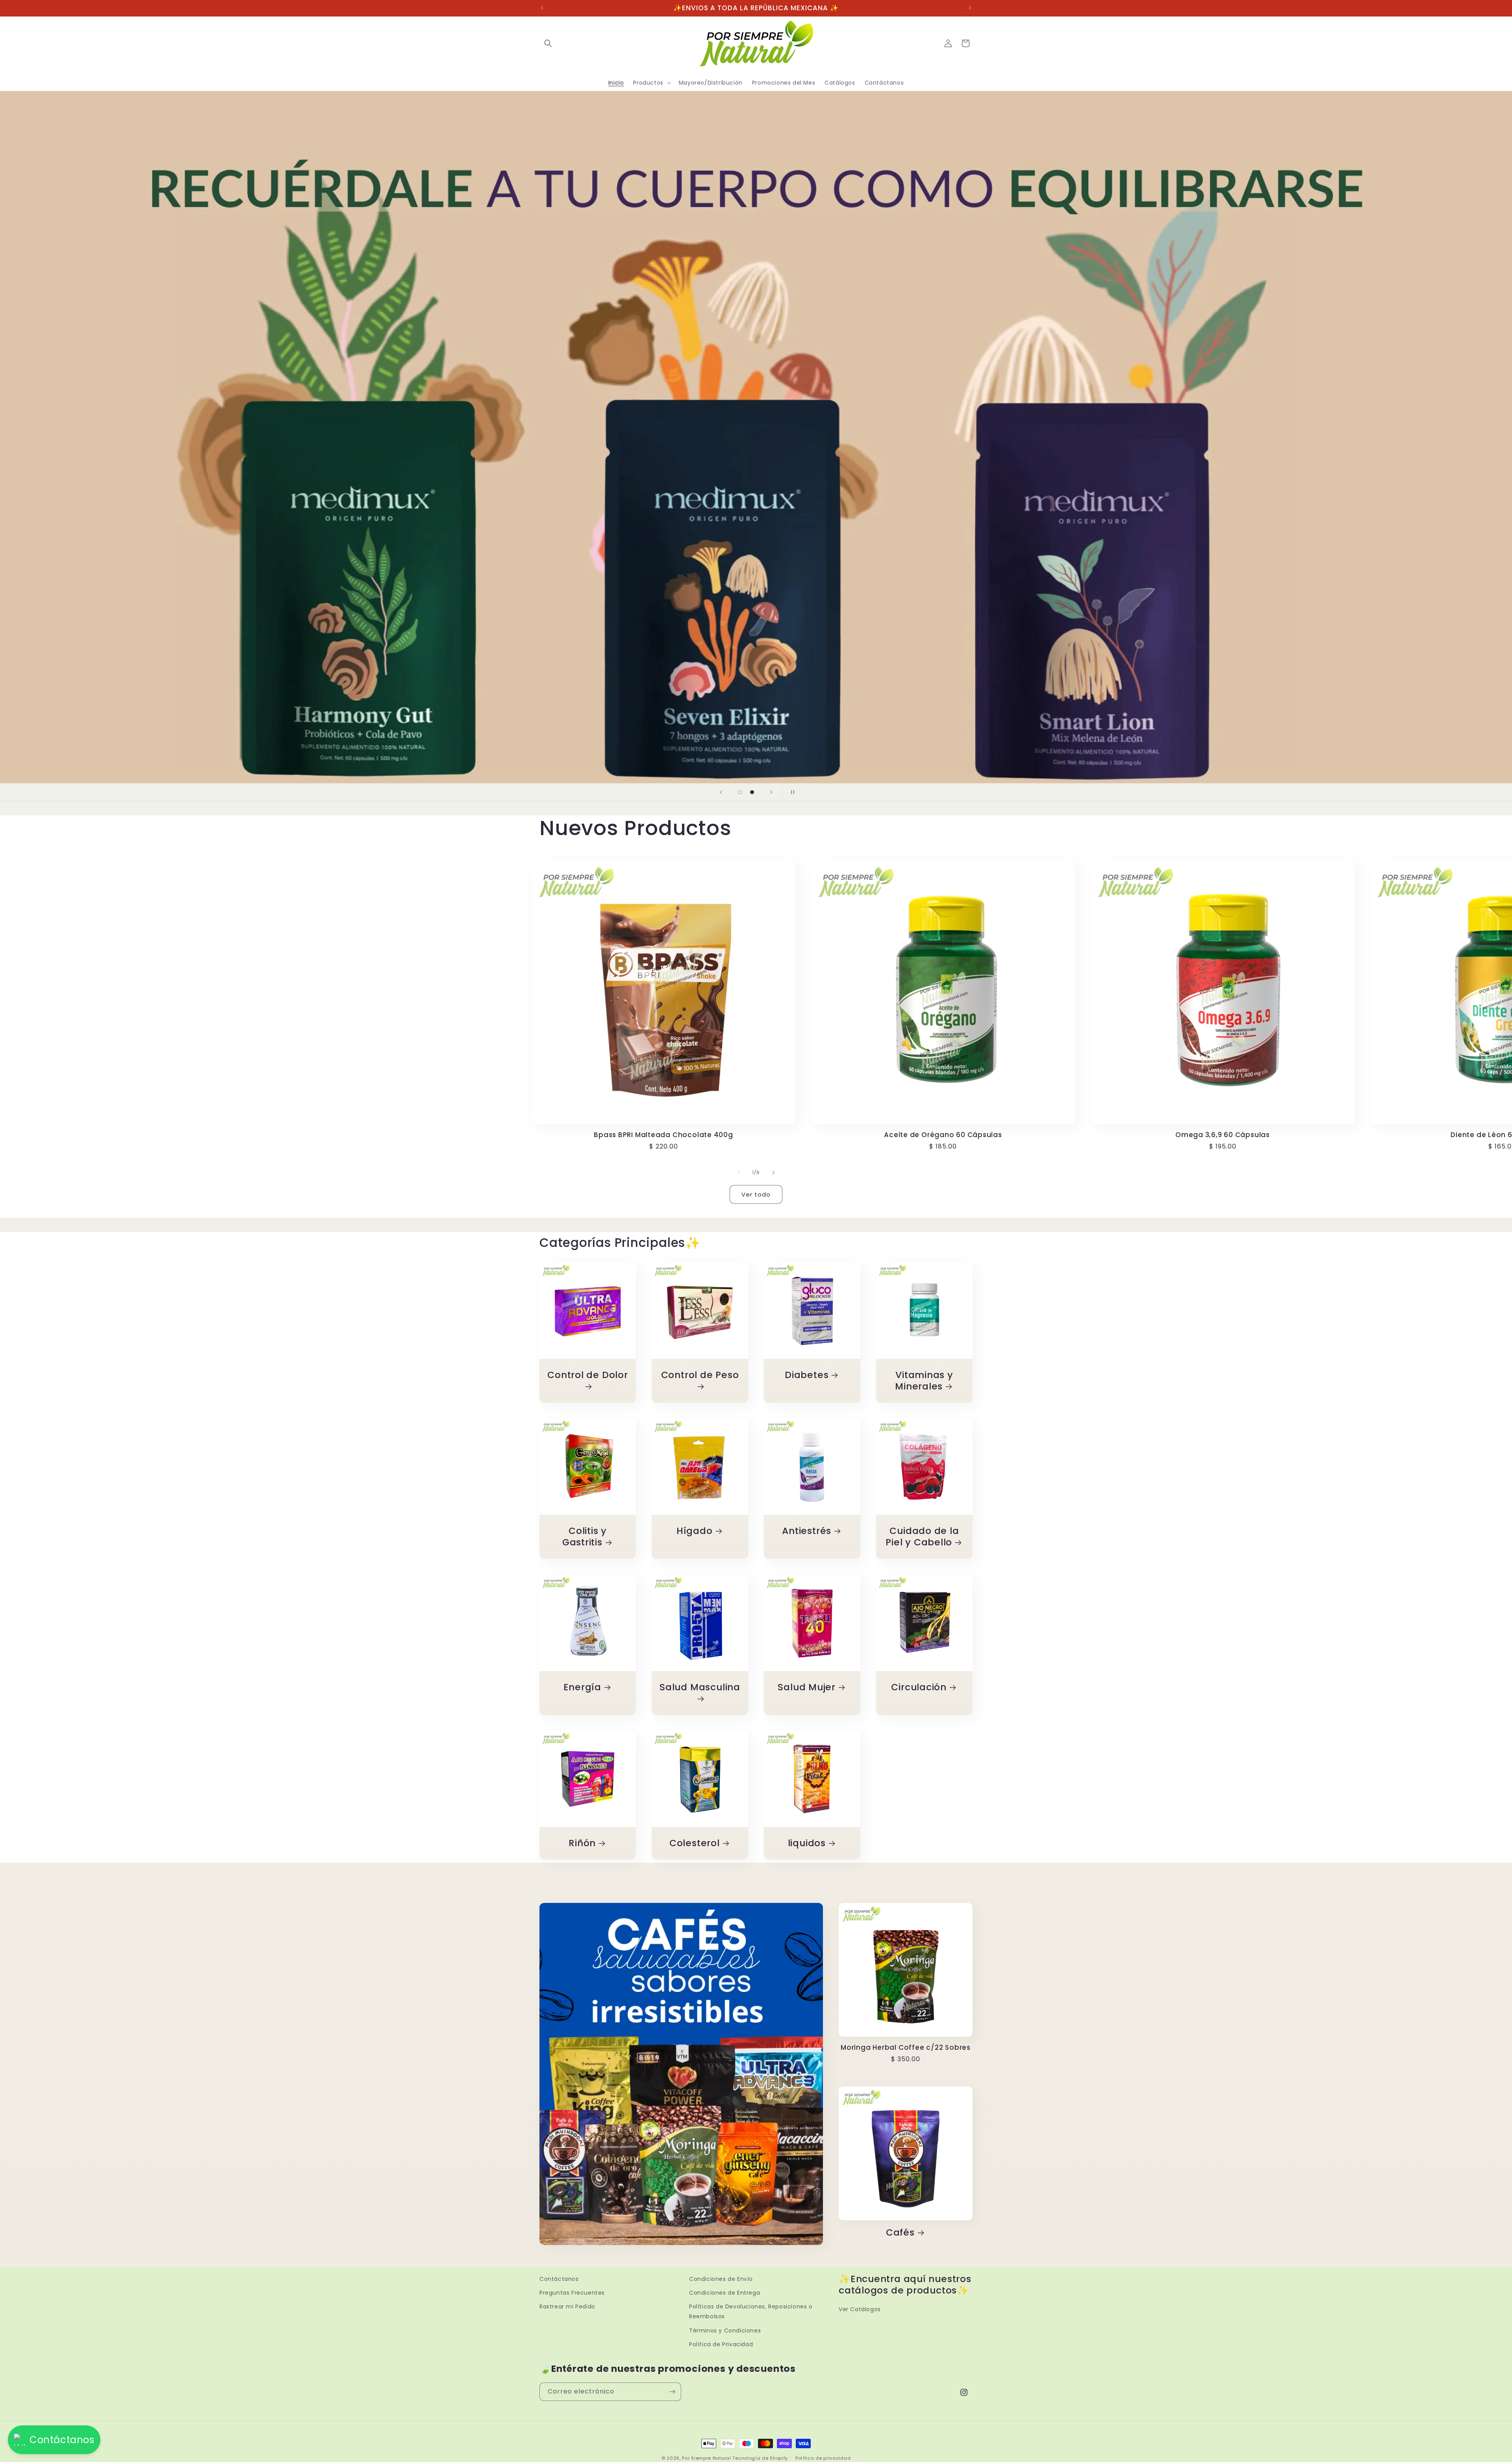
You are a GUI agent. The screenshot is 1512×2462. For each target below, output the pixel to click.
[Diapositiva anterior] (721, 792)
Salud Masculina (700, 1688)
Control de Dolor (587, 1375)
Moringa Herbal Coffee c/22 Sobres (906, 2048)
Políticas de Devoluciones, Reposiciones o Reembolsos (751, 2311)
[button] (548, 43)
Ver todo (756, 1194)
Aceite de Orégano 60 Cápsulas (943, 1135)
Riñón (582, 1843)
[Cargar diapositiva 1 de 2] (740, 792)
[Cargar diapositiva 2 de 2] (752, 792)
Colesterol (695, 1843)
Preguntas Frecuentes (572, 2293)
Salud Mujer (807, 1687)
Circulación (919, 1687)
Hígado (695, 1531)
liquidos (807, 1843)
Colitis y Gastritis (585, 1537)
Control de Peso (700, 1375)
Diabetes (807, 1375)
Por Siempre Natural (706, 2458)
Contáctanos (559, 2279)
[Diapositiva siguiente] (771, 792)
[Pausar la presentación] (791, 792)
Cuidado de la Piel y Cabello (922, 1537)
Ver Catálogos (860, 2309)
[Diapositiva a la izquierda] (739, 1173)
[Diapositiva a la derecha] (773, 1173)
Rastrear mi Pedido (567, 2306)
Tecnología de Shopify (760, 2458)
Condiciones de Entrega (724, 2293)
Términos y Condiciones (725, 2330)
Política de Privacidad (721, 2344)
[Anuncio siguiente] (970, 8)
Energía (582, 1687)
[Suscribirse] (672, 2392)
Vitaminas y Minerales (924, 1381)
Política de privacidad (823, 2458)
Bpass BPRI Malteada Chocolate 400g (663, 1135)
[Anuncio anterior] (542, 8)
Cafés (900, 2233)
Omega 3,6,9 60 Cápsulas (1223, 1135)
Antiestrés (807, 1531)
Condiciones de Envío (721, 2279)
